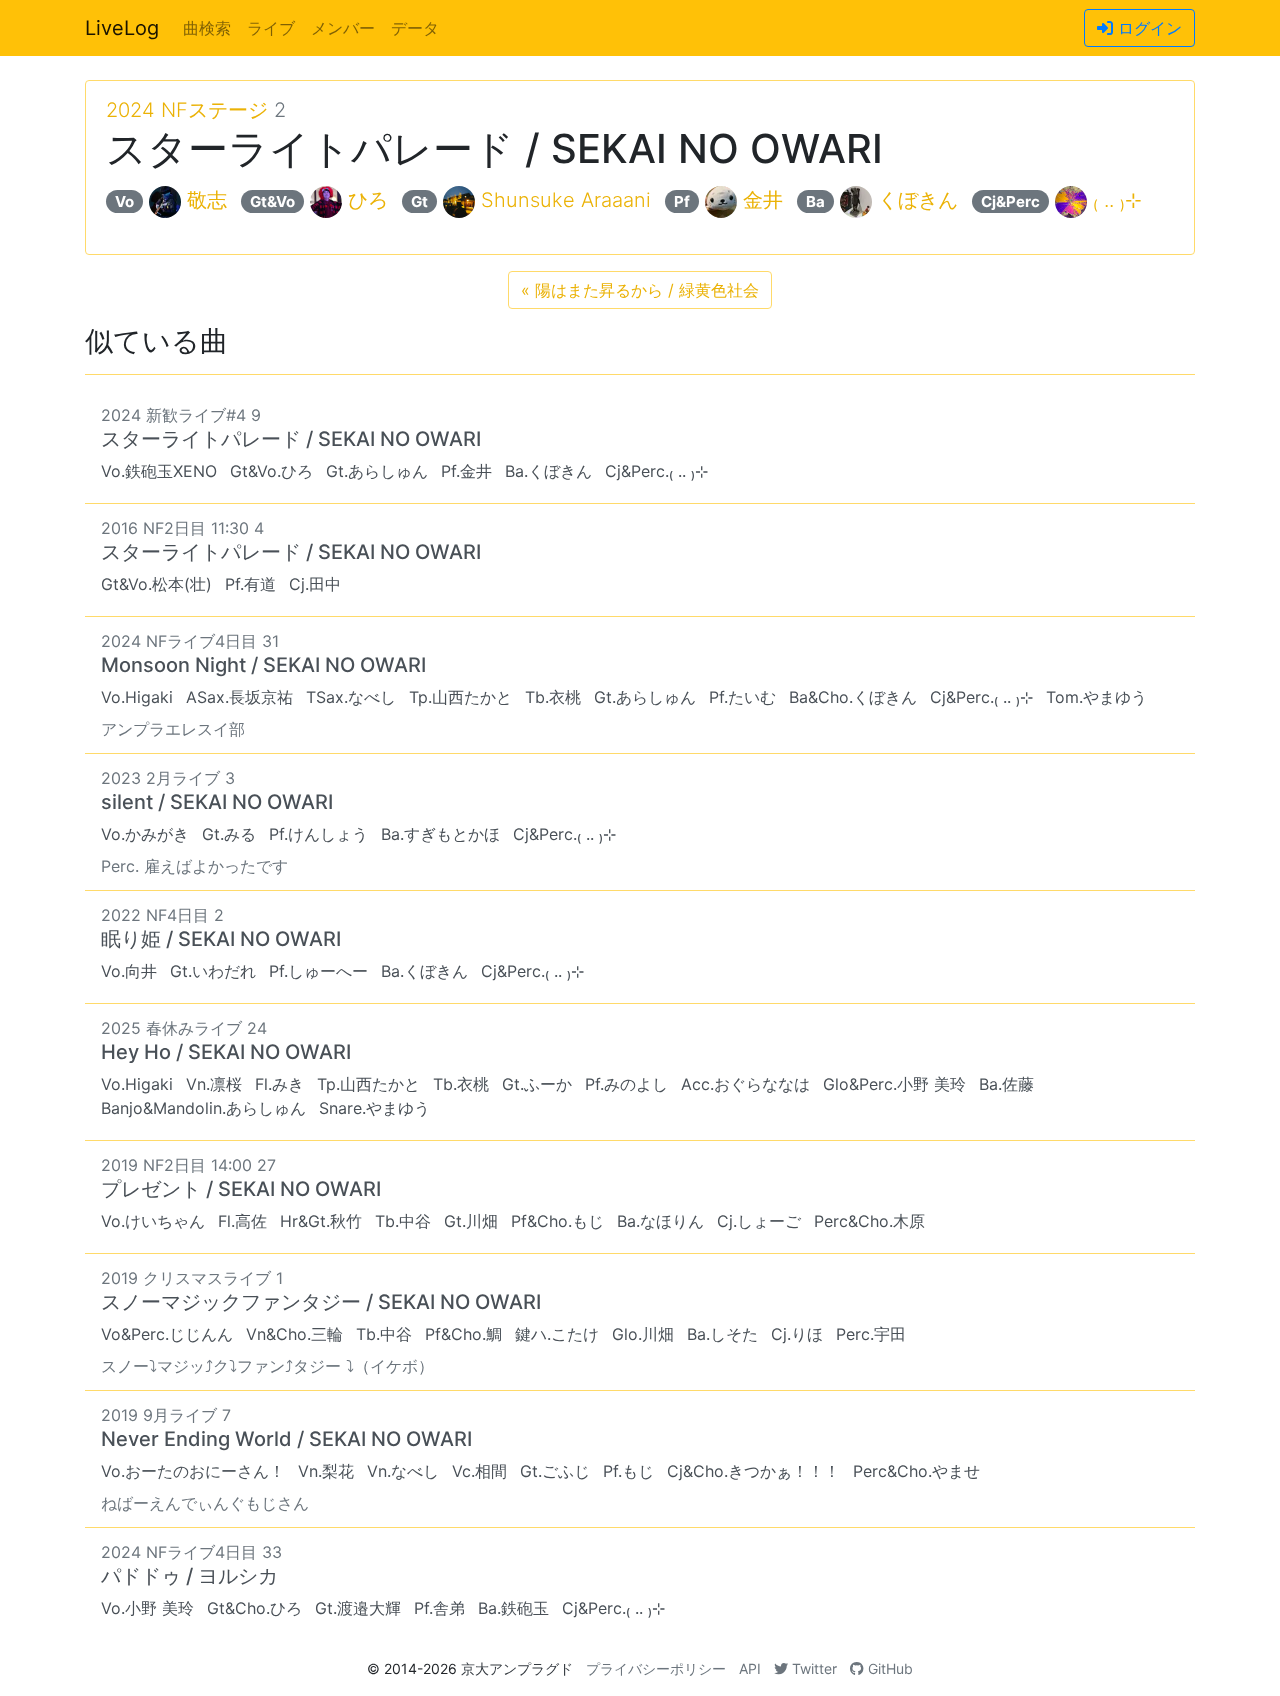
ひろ (368, 200)
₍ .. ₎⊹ (1117, 200)
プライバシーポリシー (656, 1668)
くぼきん (918, 200)
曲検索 (207, 28)
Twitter (812, 1668)
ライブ (271, 28)
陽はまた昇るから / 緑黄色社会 (640, 290)
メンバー (343, 28)
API (750, 1668)
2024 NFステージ (187, 110)
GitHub (888, 1668)
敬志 (207, 200)
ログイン (1147, 28)
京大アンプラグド (517, 1668)
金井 (763, 200)
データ (415, 28)
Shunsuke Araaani (566, 200)
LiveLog (122, 28)
